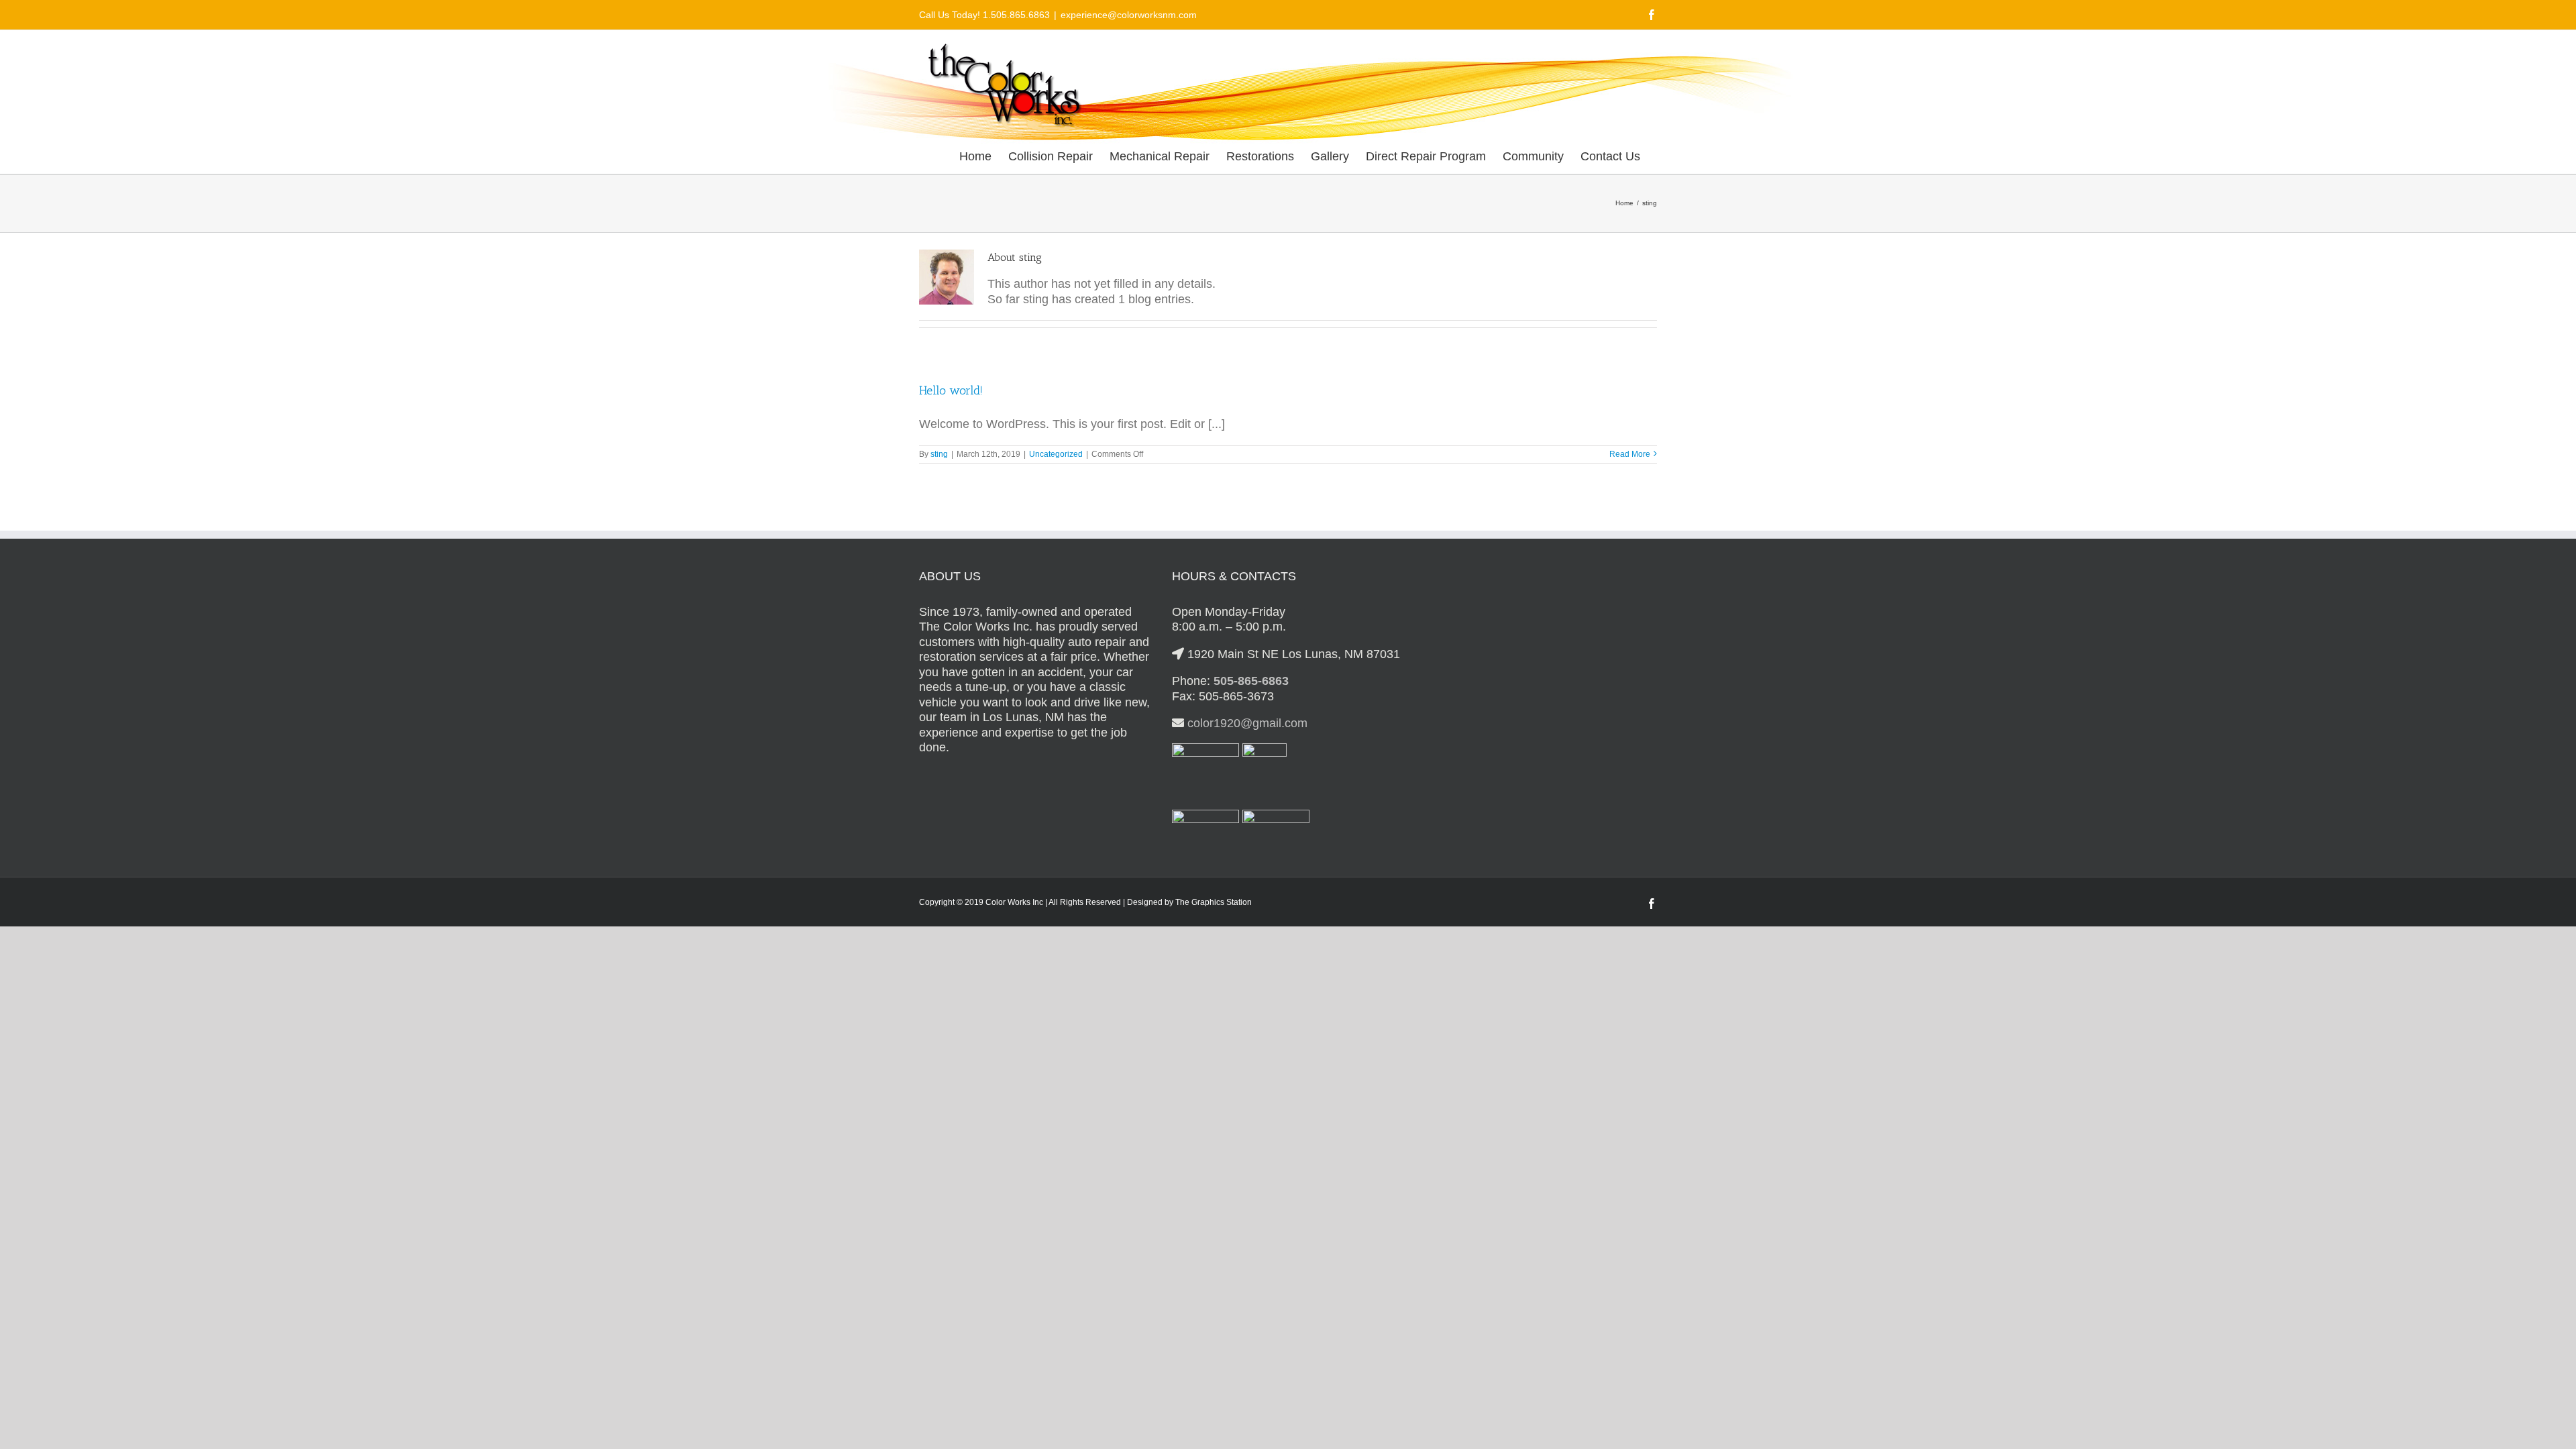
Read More (1630, 454)
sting (939, 454)
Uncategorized (1056, 454)
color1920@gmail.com (1247, 723)
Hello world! (951, 390)
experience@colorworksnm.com (1129, 15)
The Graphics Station (1214, 902)
